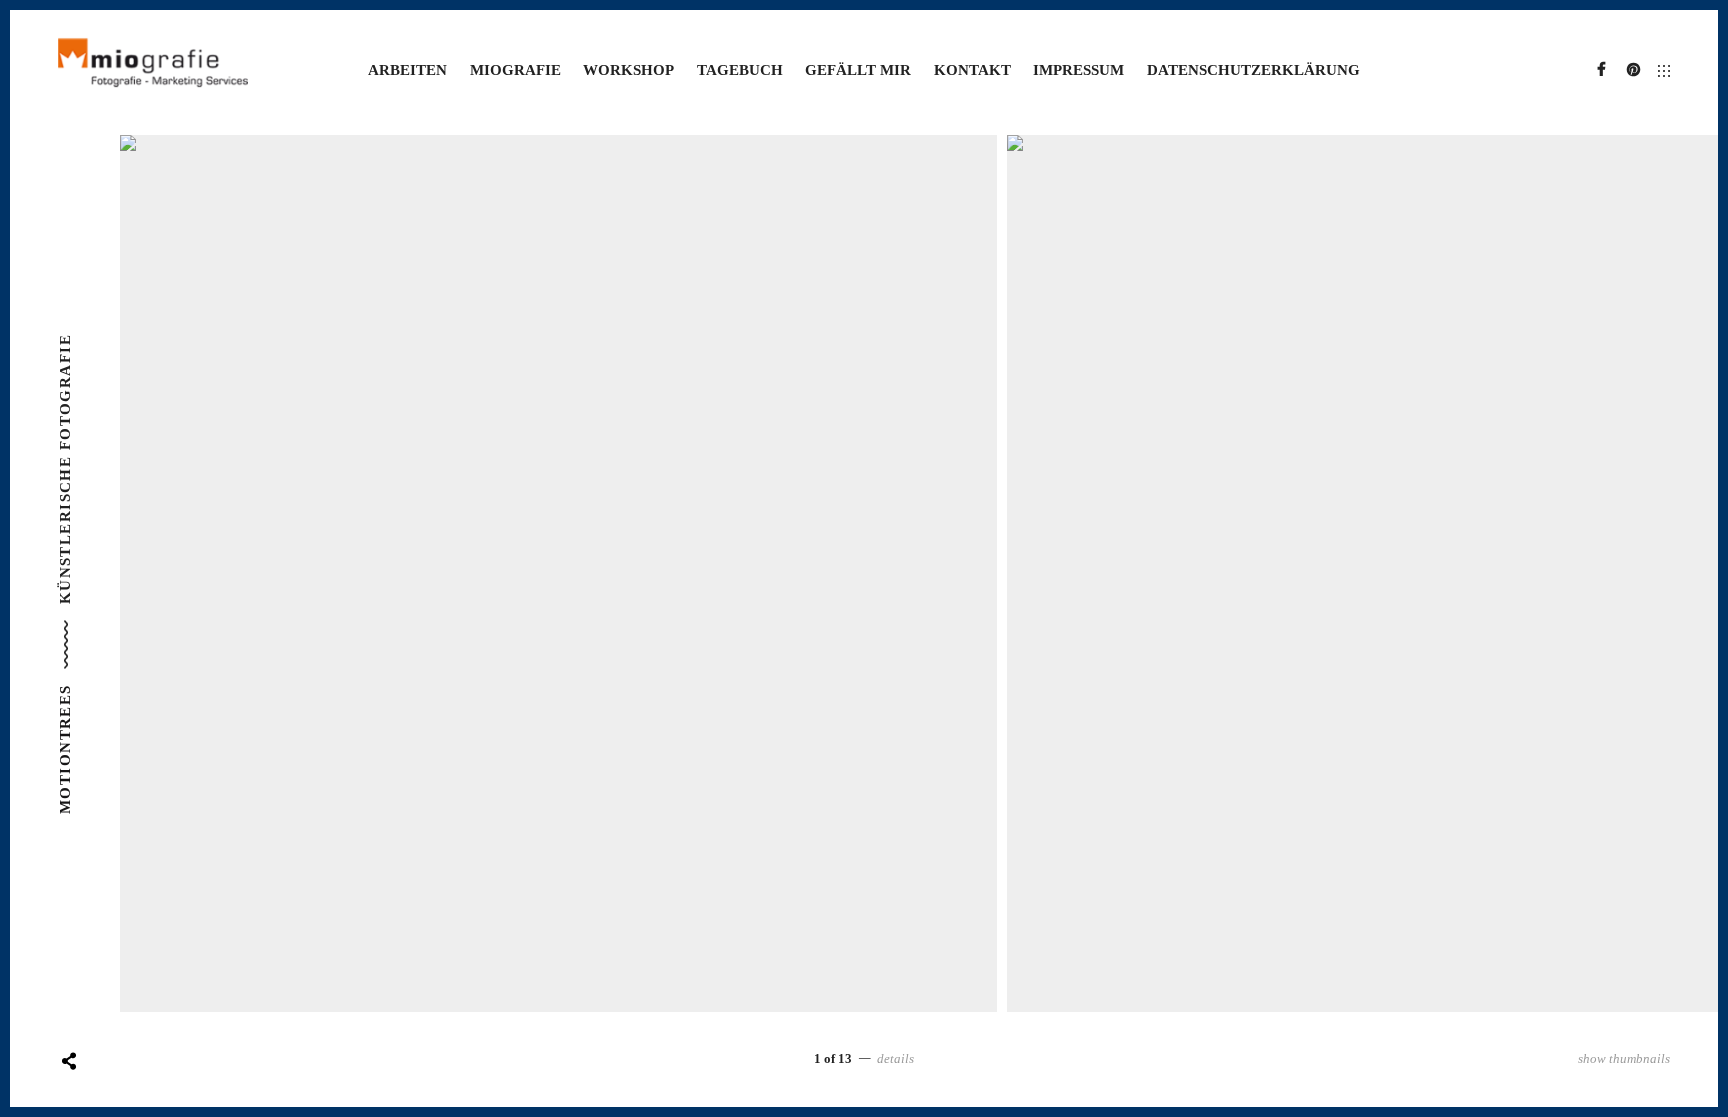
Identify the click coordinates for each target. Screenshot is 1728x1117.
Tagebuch (740, 70)
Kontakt (972, 70)
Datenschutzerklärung (1253, 70)
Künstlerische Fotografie (65, 469)
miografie (515, 70)
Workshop (628, 70)
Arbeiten (407, 70)
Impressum (1078, 70)
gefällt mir (858, 70)
